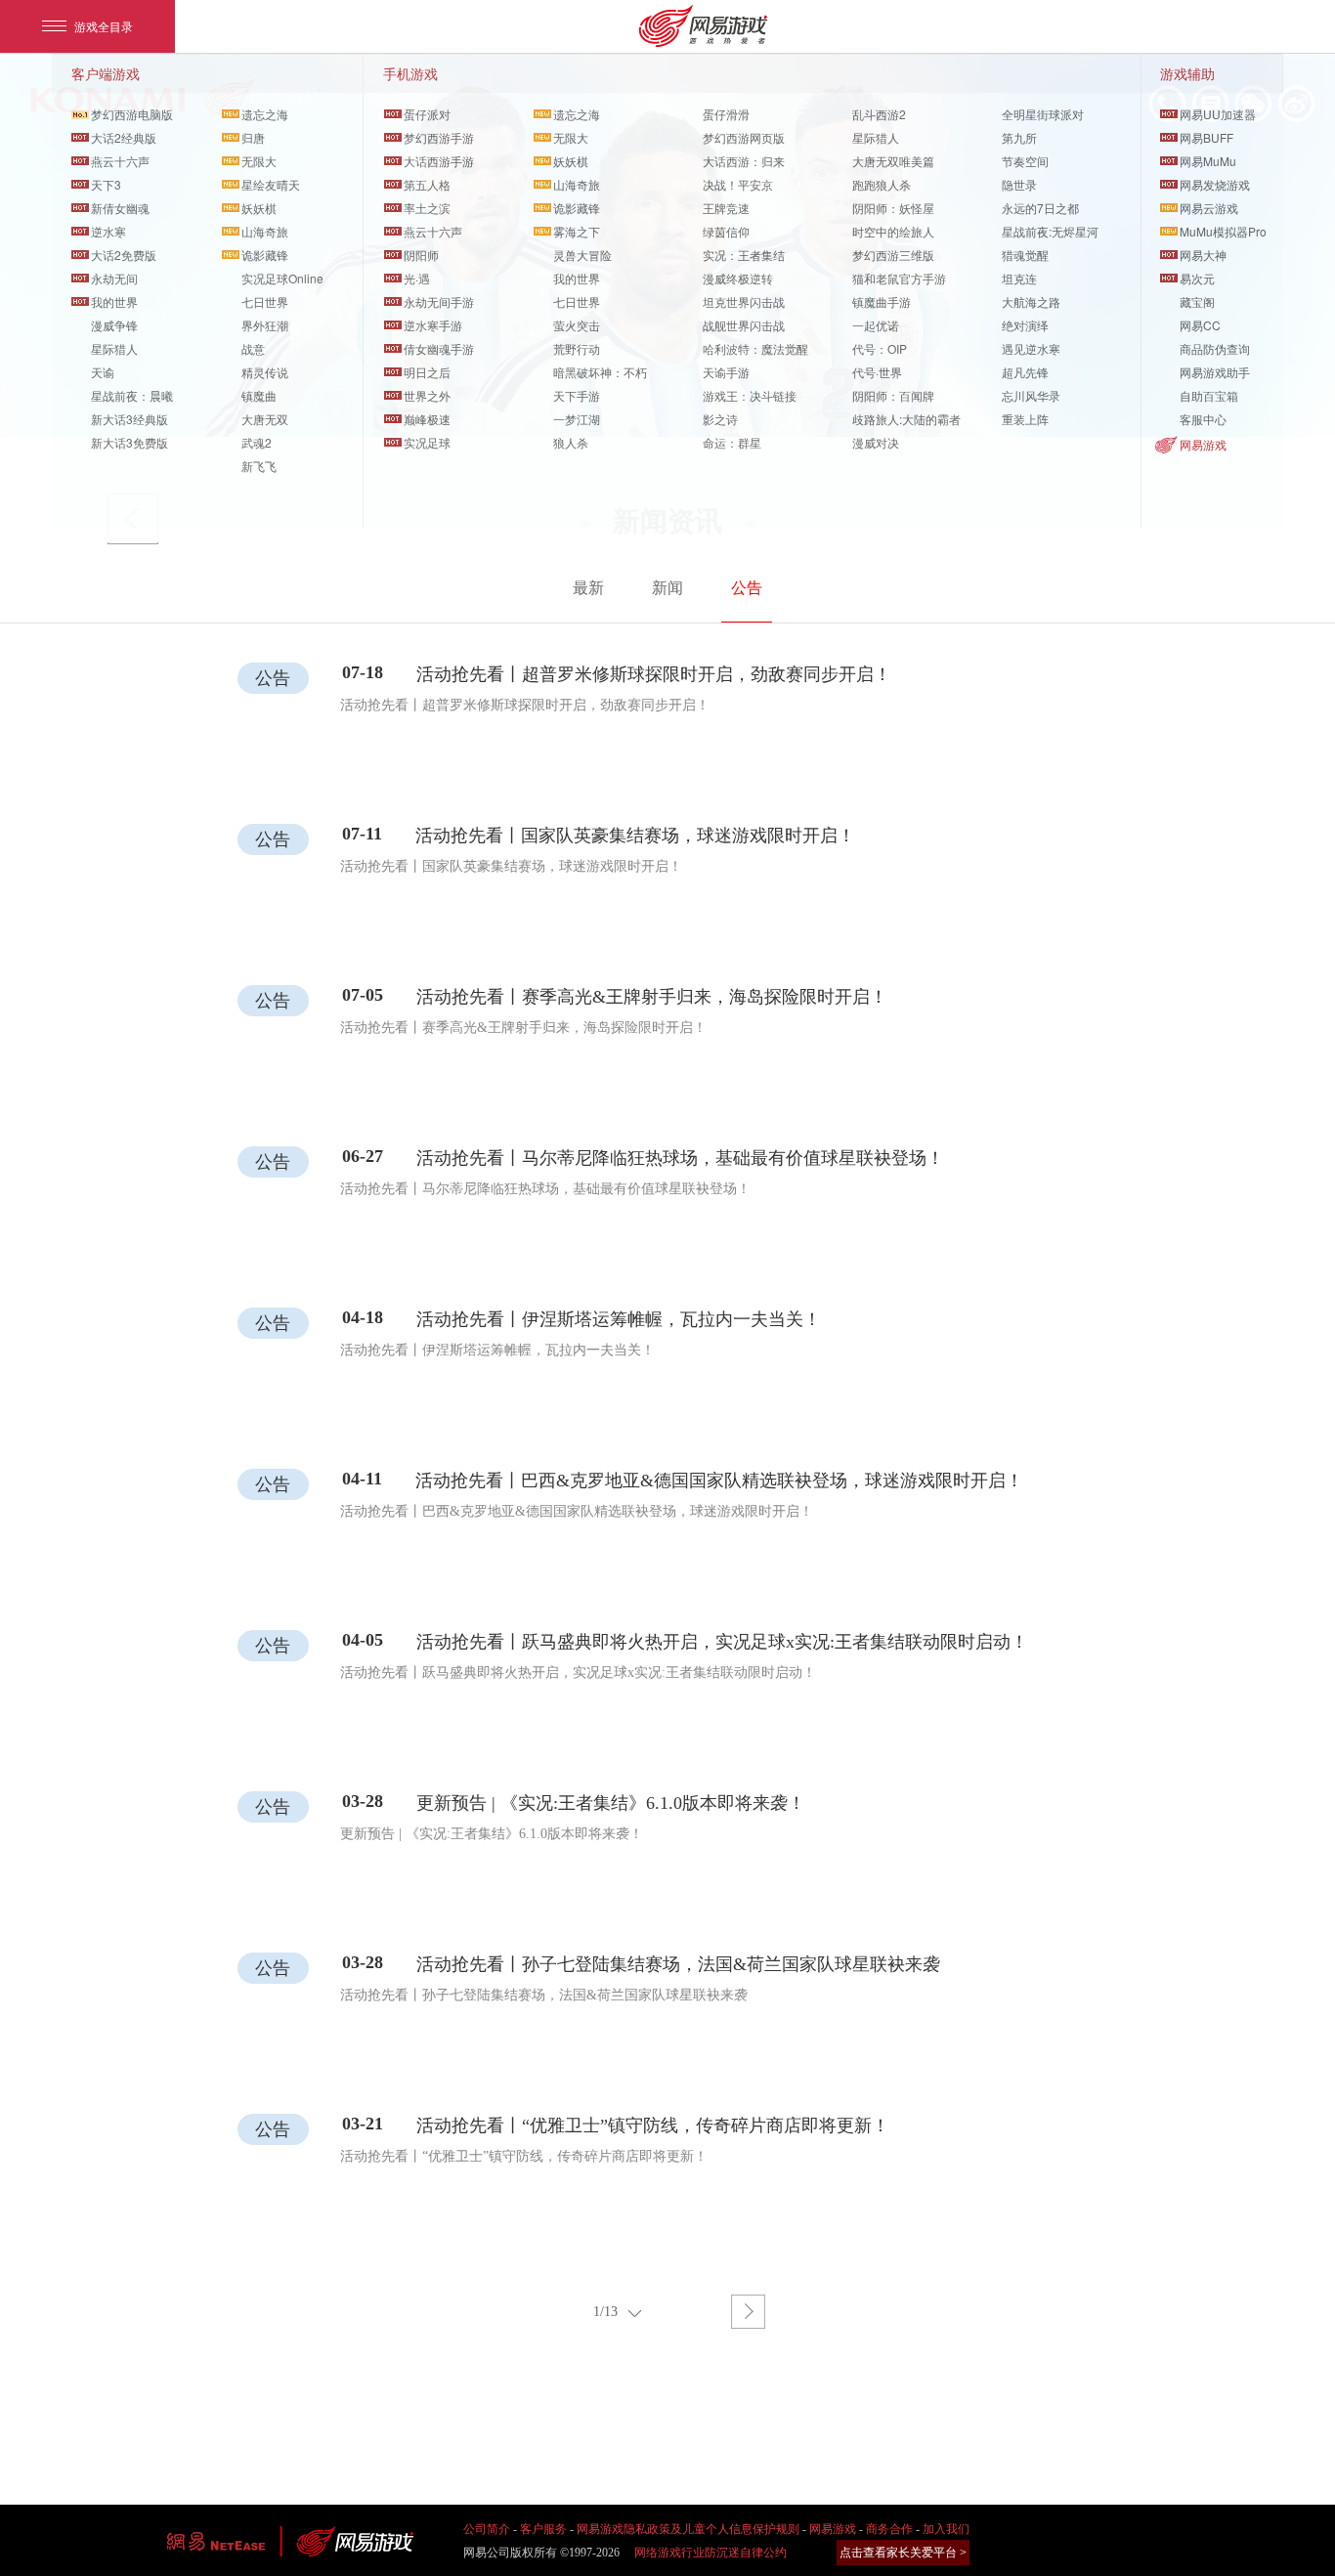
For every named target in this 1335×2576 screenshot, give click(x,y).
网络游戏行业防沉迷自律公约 (711, 2553)
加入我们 (946, 2529)
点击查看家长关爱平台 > (903, 2553)
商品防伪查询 (1215, 348)
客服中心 (1203, 419)
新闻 (667, 588)
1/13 (605, 2312)
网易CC (1200, 325)
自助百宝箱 (1209, 395)
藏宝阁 (1197, 301)
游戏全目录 (104, 26)
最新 (588, 588)
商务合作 (889, 2529)
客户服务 (543, 2529)
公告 (747, 588)
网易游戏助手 (1215, 372)
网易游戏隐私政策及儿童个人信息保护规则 (688, 2529)
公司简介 (487, 2529)
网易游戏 (1203, 444)
